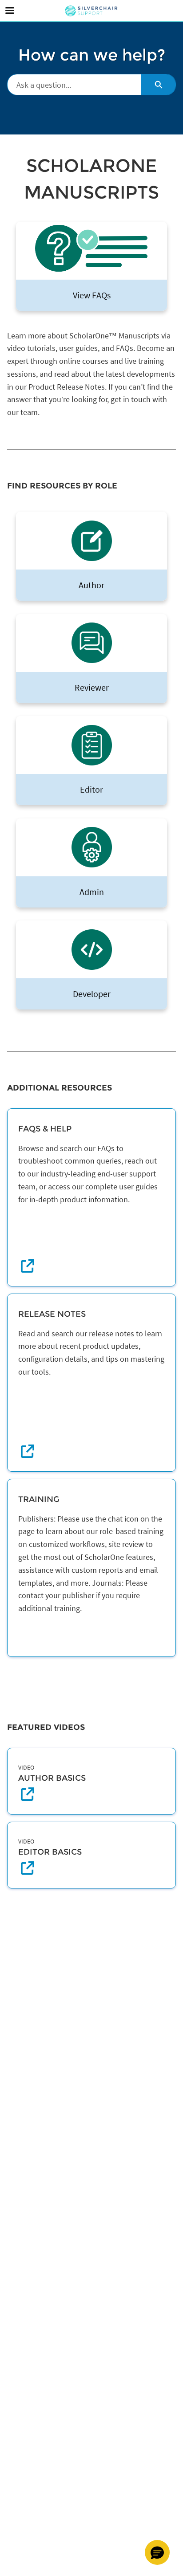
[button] (157, 2552)
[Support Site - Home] (91, 11)
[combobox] (74, 85)
